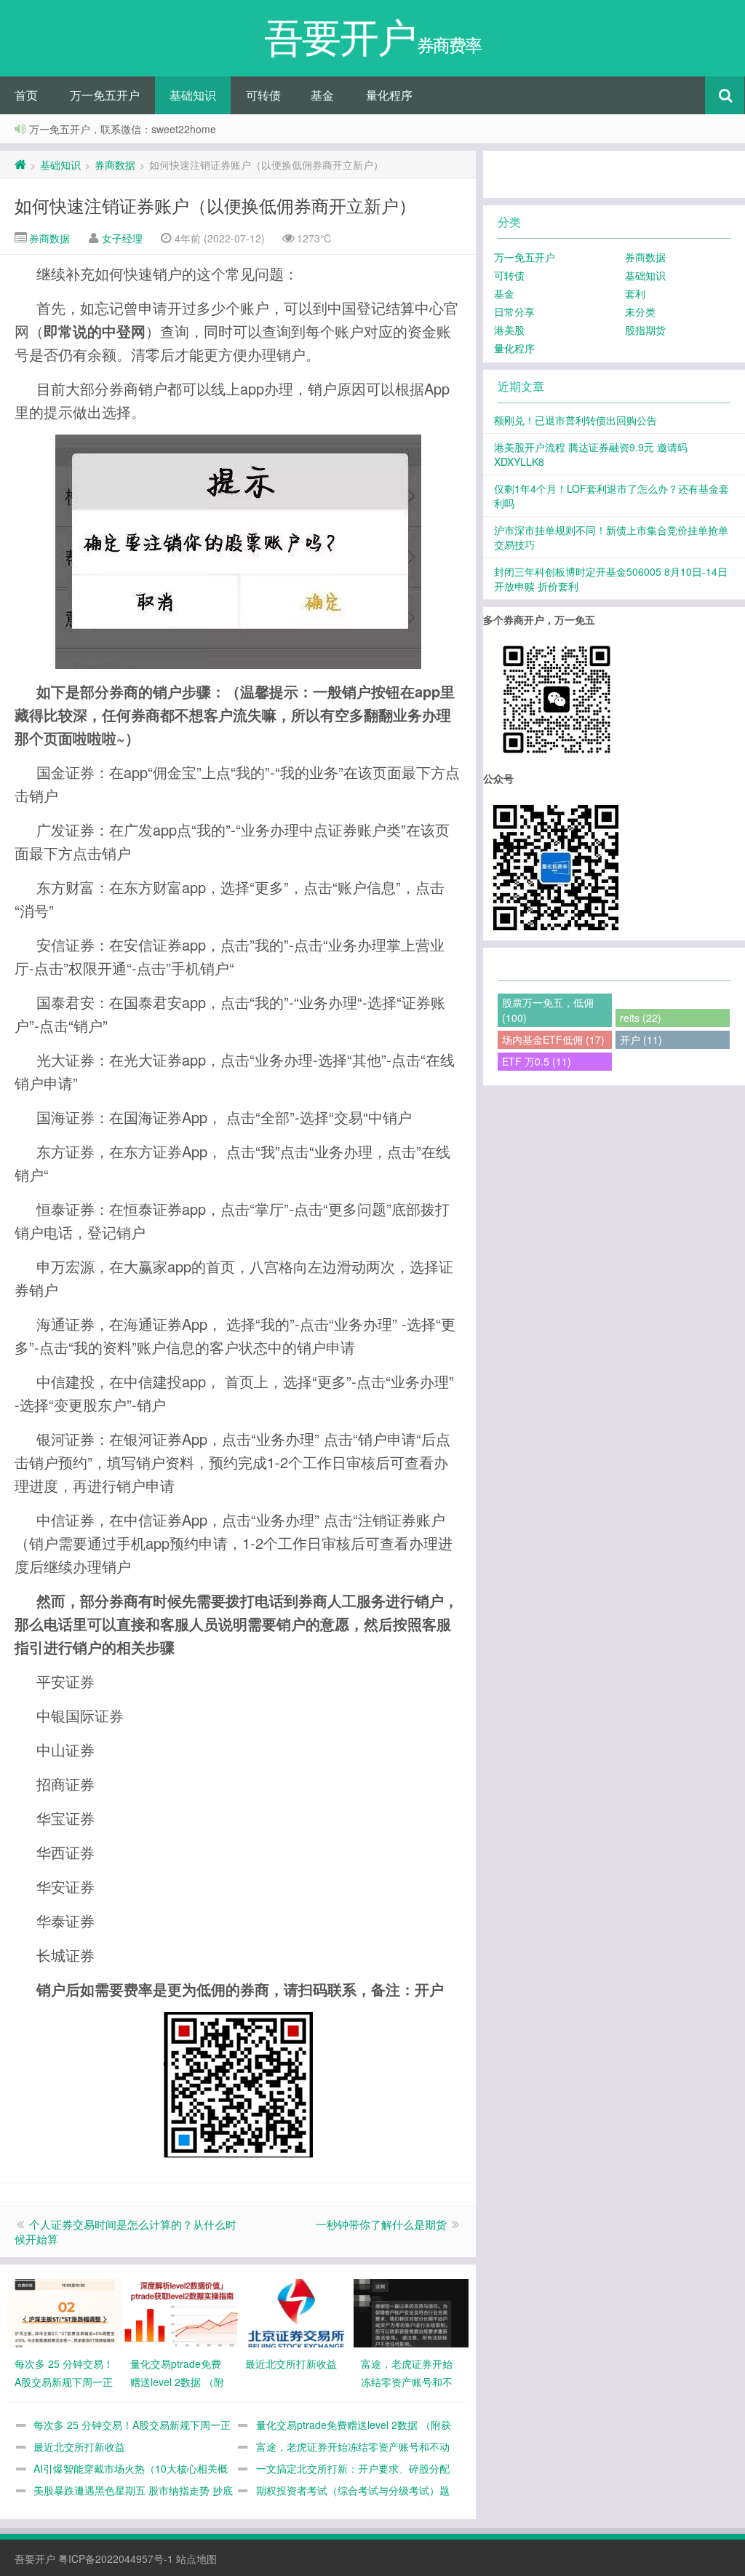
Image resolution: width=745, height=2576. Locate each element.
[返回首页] (20, 165)
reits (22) (641, 1018)
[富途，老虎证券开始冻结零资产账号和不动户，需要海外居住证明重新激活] (411, 2312)
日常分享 (514, 312)
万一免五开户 (105, 95)
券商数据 (115, 165)
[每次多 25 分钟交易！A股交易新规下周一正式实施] (65, 2312)
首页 (26, 95)
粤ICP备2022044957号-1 (116, 2559)
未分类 (640, 312)
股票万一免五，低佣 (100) (548, 1010)
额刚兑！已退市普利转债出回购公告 (575, 420)
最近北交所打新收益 (79, 2446)
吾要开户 (35, 2559)
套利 (635, 293)
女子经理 (122, 238)
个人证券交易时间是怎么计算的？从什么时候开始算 (126, 2231)
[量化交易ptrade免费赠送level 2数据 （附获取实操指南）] (180, 2312)
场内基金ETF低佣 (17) (553, 1039)
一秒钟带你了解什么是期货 (381, 2224)
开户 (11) (641, 1039)
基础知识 (193, 95)
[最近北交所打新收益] (295, 2312)
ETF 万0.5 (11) (537, 1061)
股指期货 (645, 330)
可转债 (263, 95)
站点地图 (196, 2559)
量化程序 (389, 95)
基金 (322, 95)
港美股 (509, 330)
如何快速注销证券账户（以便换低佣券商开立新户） (215, 205)
